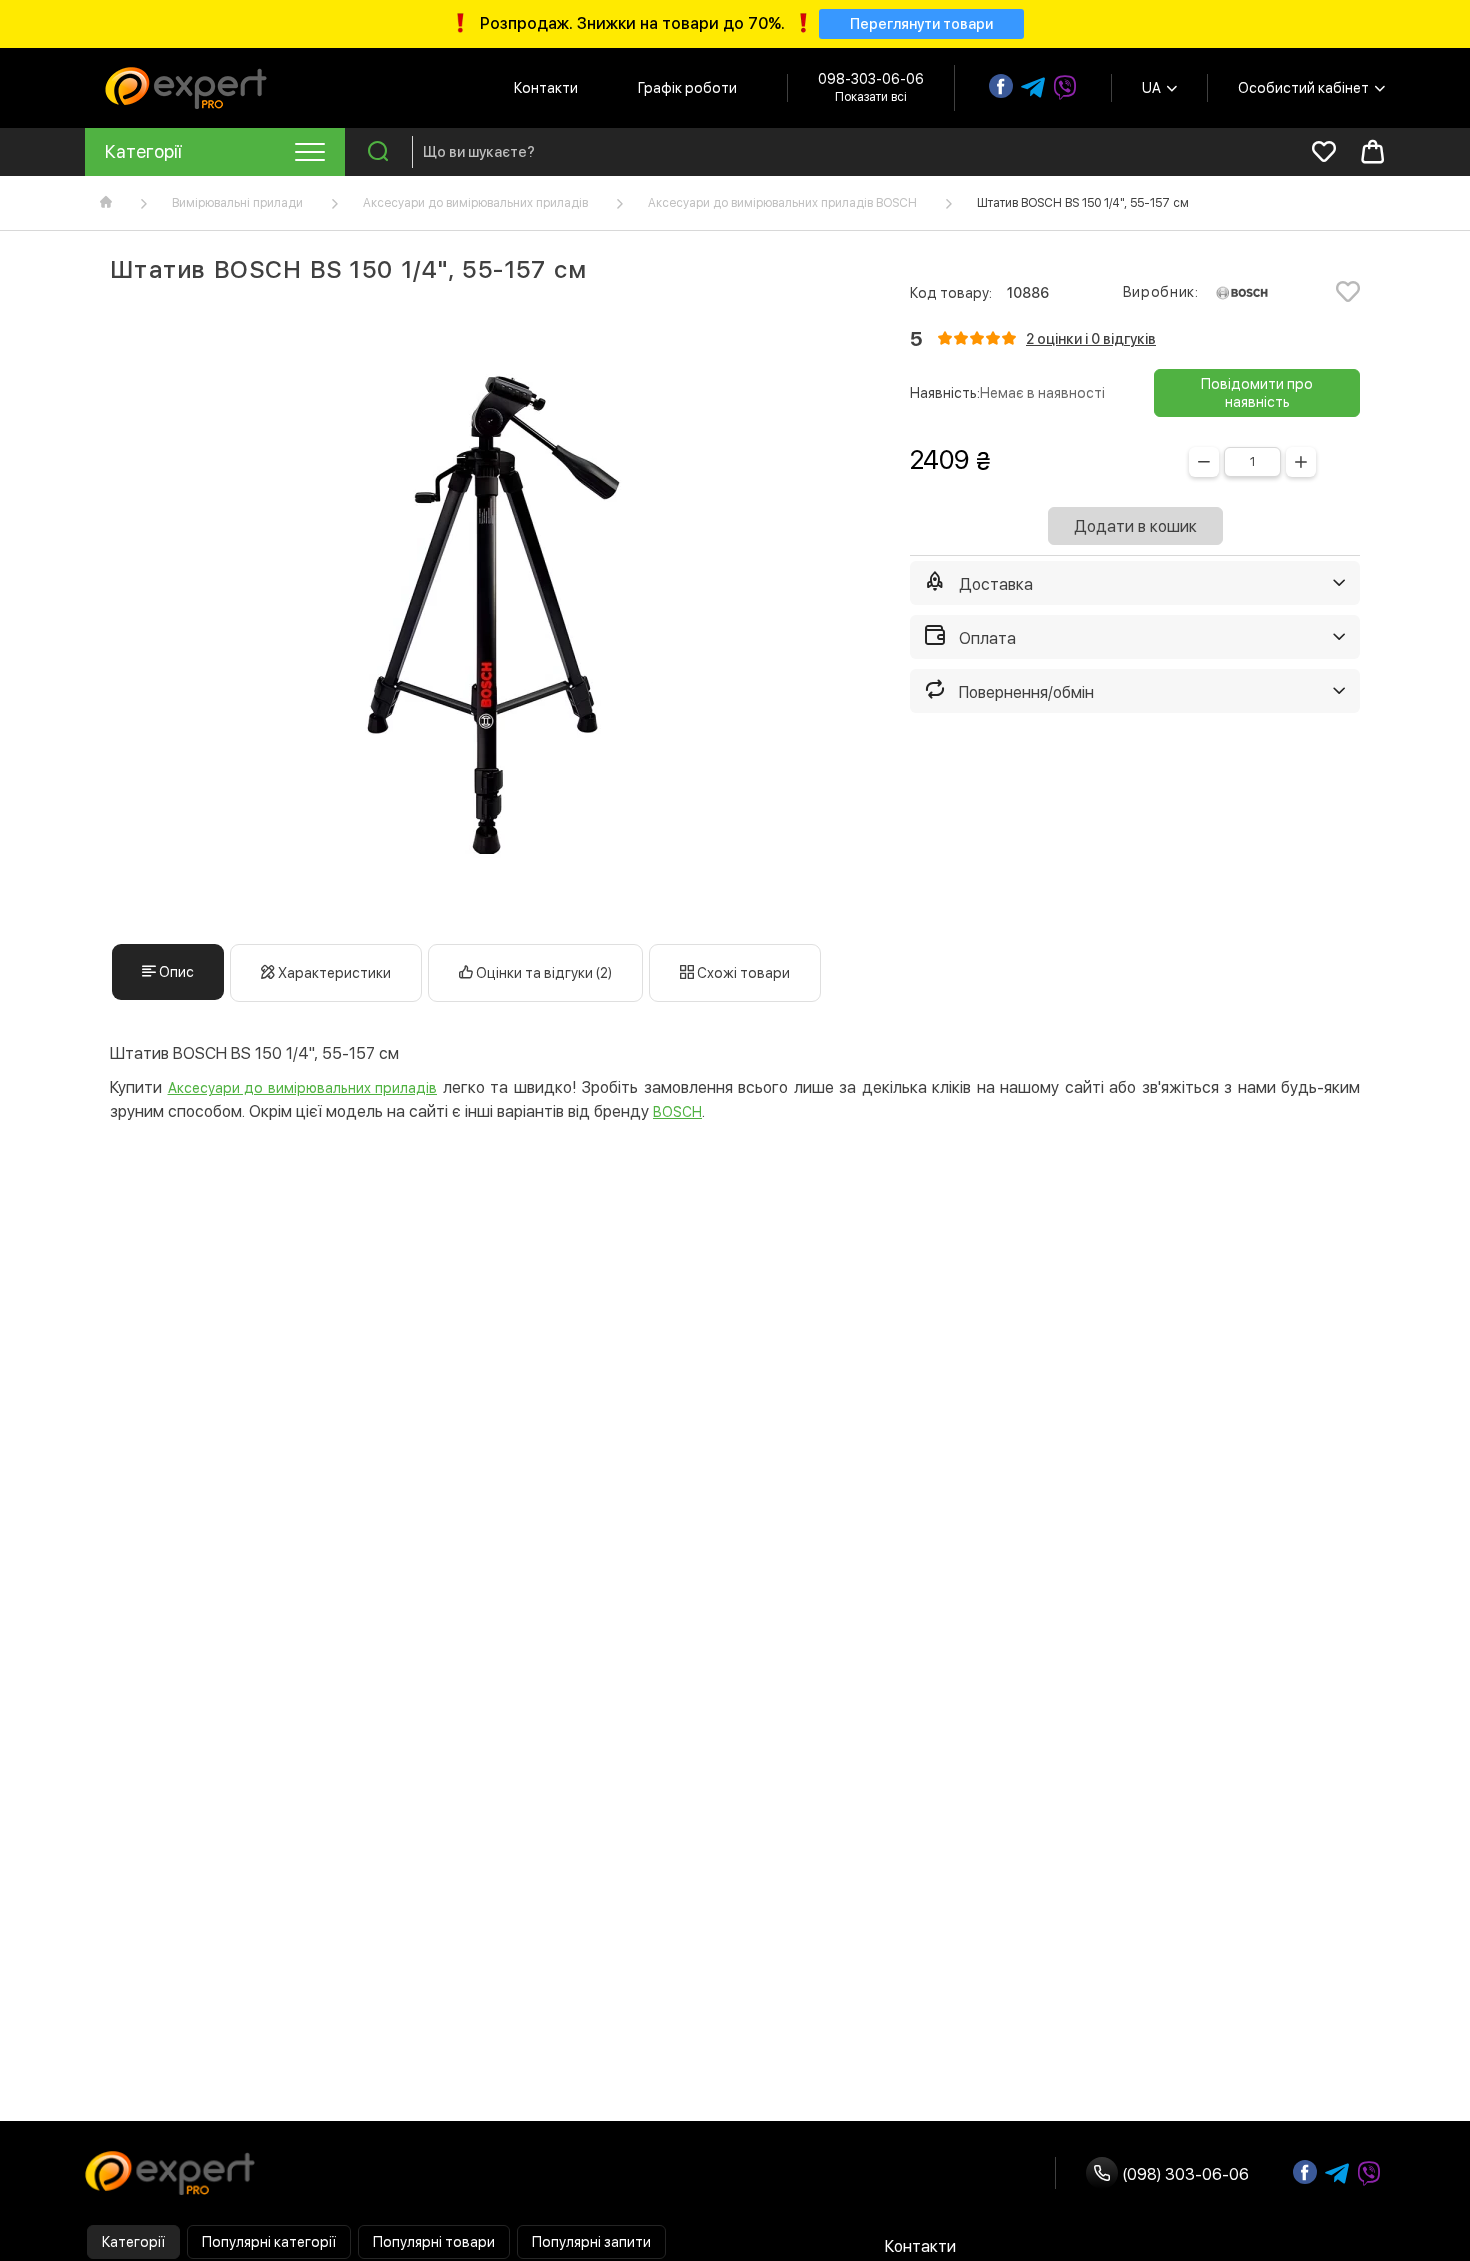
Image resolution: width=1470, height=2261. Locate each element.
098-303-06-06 (871, 79)
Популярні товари (434, 2242)
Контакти (546, 88)
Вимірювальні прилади (237, 203)
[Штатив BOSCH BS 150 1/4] (485, 614)
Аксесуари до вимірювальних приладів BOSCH (782, 203)
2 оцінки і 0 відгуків (1091, 339)
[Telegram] (1033, 88)
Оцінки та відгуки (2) (542, 973)
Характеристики (333, 973)
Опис (175, 972)
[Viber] (1065, 88)
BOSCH (677, 1112)
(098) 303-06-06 (1183, 2174)
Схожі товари (742, 973)
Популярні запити (591, 2242)
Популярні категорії (269, 2242)
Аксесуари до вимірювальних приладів (475, 203)
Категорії (133, 2242)
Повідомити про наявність (1257, 393)
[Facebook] (1001, 86)
